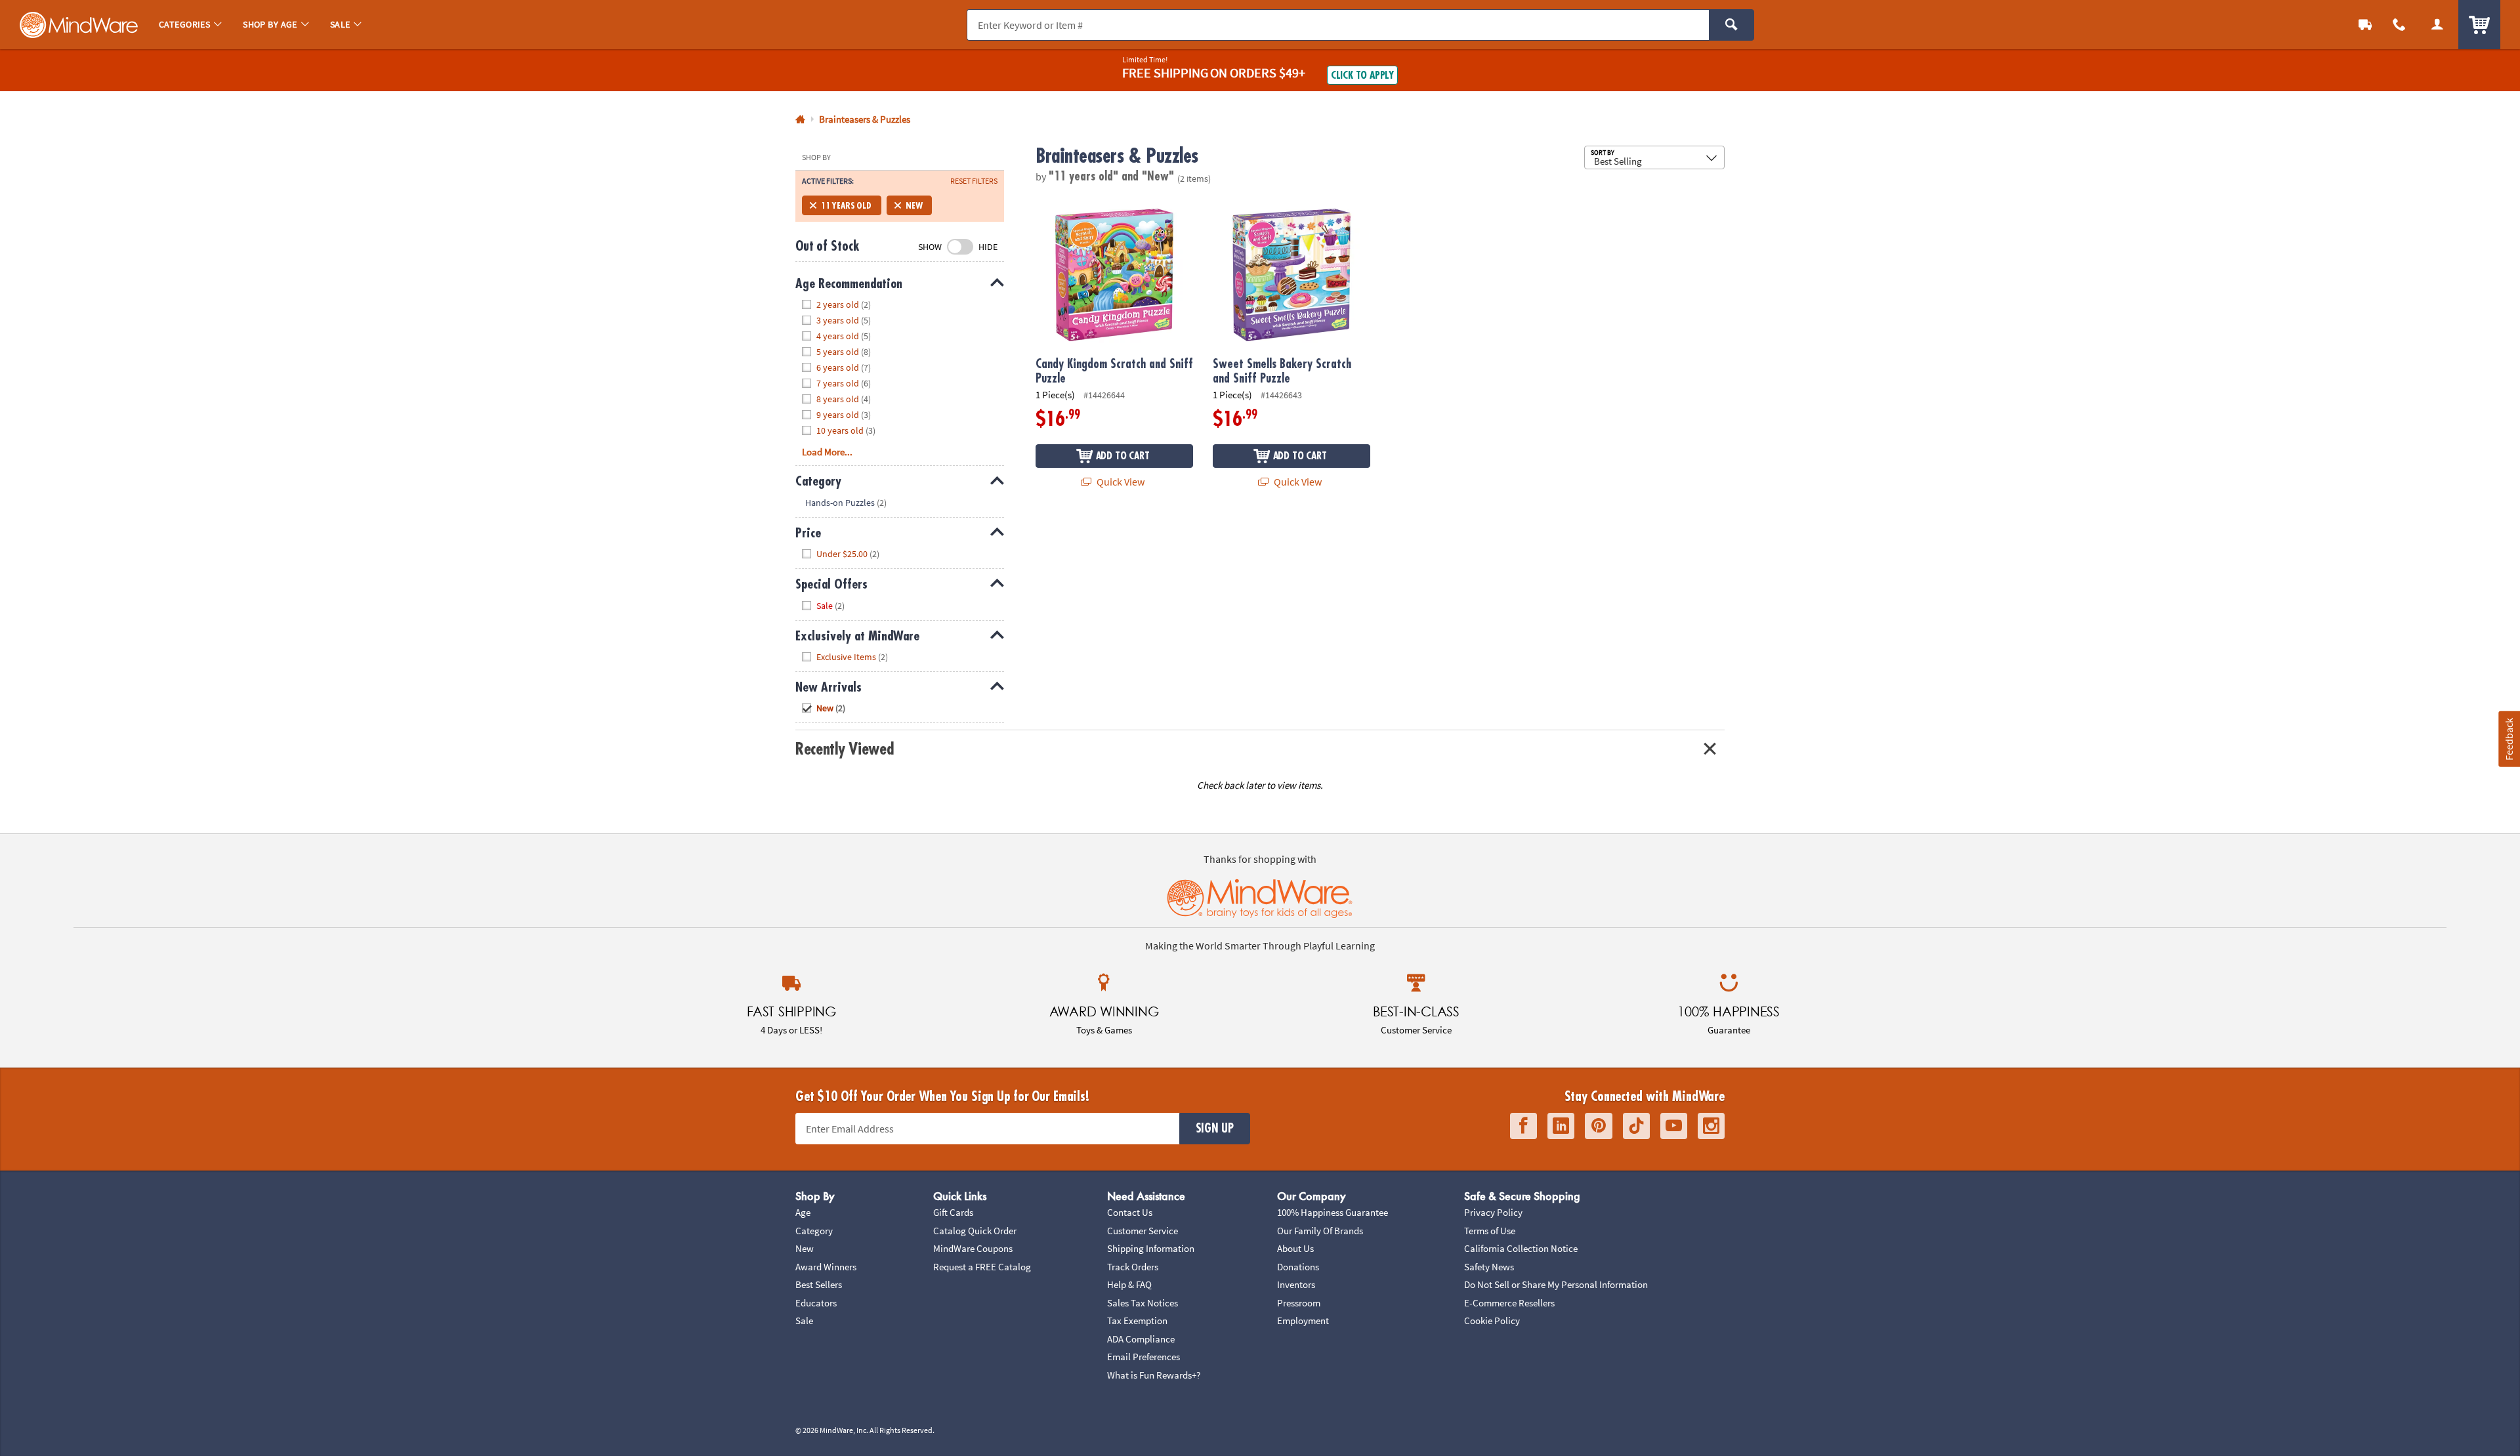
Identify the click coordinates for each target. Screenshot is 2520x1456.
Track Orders (1133, 1267)
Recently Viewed (844, 749)
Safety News (1489, 1267)
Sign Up (1215, 1129)
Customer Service (1143, 1231)
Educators (816, 1303)
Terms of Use (1490, 1231)
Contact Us (1130, 1212)
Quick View (1120, 482)
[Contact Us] (2399, 25)
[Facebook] (1523, 1126)
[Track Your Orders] (2365, 25)
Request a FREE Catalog (982, 1267)
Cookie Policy (1492, 1321)
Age (803, 1212)
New (914, 205)
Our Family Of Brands (1320, 1231)
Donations (1298, 1267)
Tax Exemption (1137, 1321)
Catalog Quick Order (975, 1231)
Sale (804, 1321)
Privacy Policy (1493, 1212)
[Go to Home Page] (800, 120)
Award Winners (826, 1267)
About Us (1295, 1248)
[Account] (2437, 25)
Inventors (1296, 1284)
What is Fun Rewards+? (1154, 1375)
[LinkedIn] (1561, 1126)
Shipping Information (1151, 1248)
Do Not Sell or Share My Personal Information (1556, 1284)
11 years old (846, 205)
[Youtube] (1674, 1126)
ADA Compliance (1141, 1339)
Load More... (827, 452)
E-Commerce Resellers (1509, 1303)
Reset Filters (974, 181)
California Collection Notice (1521, 1248)
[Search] (1732, 25)
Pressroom (1299, 1303)
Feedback (2509, 738)
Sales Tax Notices (1143, 1303)
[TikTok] (1636, 1126)
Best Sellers (819, 1284)
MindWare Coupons (973, 1248)
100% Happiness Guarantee (1333, 1212)
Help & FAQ (1129, 1284)
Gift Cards (953, 1212)
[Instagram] (1711, 1126)
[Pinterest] (1599, 1126)
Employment (1303, 1321)
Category (814, 1231)
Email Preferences (1144, 1357)
